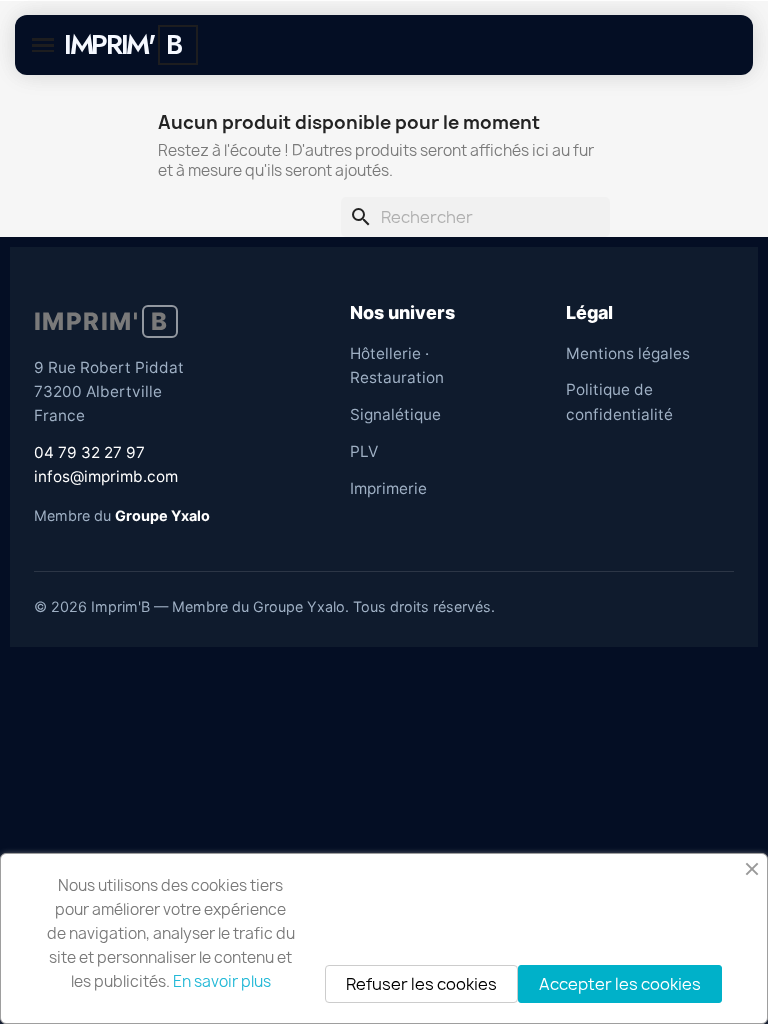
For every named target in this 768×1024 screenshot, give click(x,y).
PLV (364, 451)
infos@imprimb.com (106, 476)
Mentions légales (628, 353)
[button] (43, 45)
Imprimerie (388, 488)
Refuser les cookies (421, 984)
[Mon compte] (256, 45)
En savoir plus (222, 981)
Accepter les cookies (620, 984)
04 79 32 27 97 (89, 452)
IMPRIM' (109, 44)
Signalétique (395, 414)
